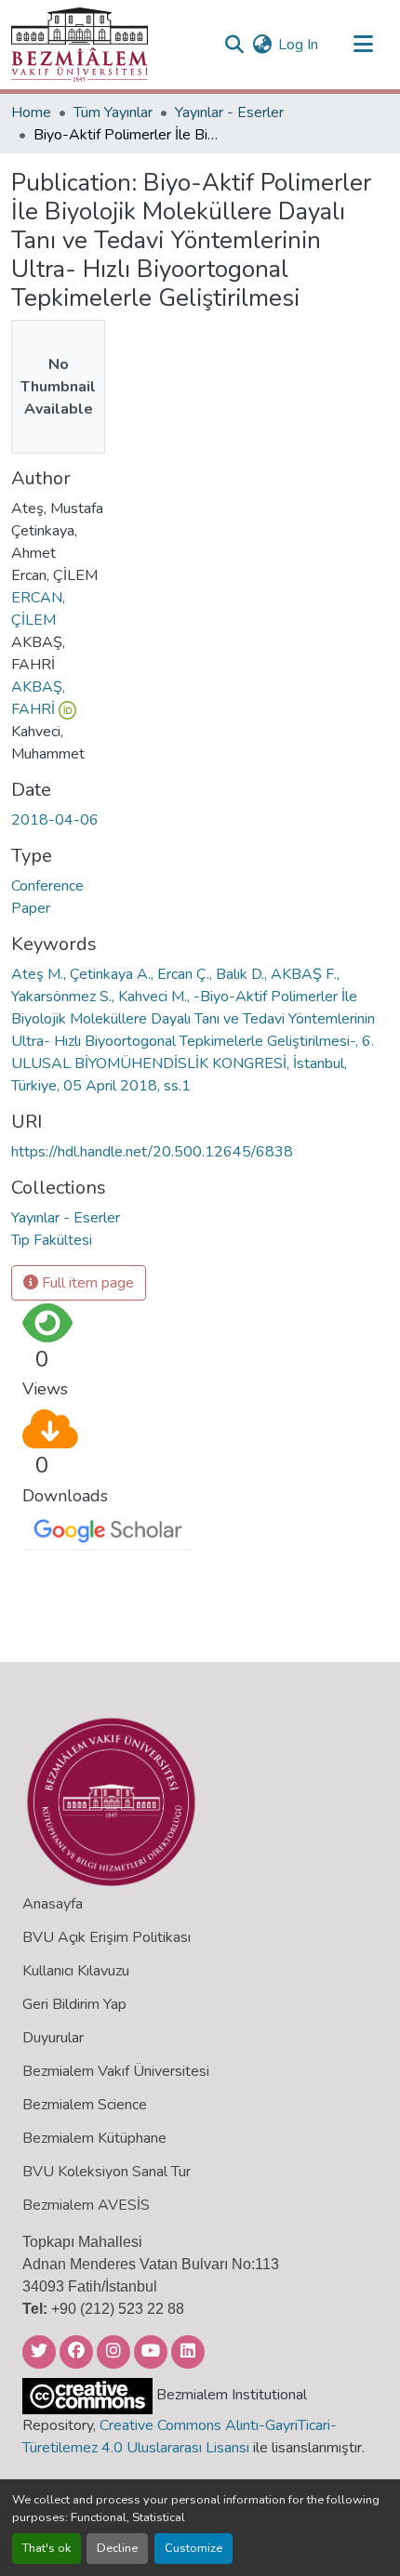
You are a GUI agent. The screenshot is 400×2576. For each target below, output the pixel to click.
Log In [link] (298, 45)
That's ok (47, 2548)
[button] (80, 45)
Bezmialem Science (85, 2105)
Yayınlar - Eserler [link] (229, 112)
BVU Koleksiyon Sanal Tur (107, 2172)
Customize (193, 2548)
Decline (117, 2548)
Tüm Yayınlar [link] (113, 112)
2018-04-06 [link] (55, 820)
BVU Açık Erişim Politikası (107, 1937)
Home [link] (31, 112)
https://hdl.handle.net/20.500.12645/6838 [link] (152, 1152)
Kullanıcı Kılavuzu (76, 1971)
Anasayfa (53, 1904)
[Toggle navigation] (363, 45)
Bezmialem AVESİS (86, 2205)
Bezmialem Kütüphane (94, 2138)
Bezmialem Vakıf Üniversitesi (116, 2071)
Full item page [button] (86, 1283)
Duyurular (53, 2038)
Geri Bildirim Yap (74, 2004)
